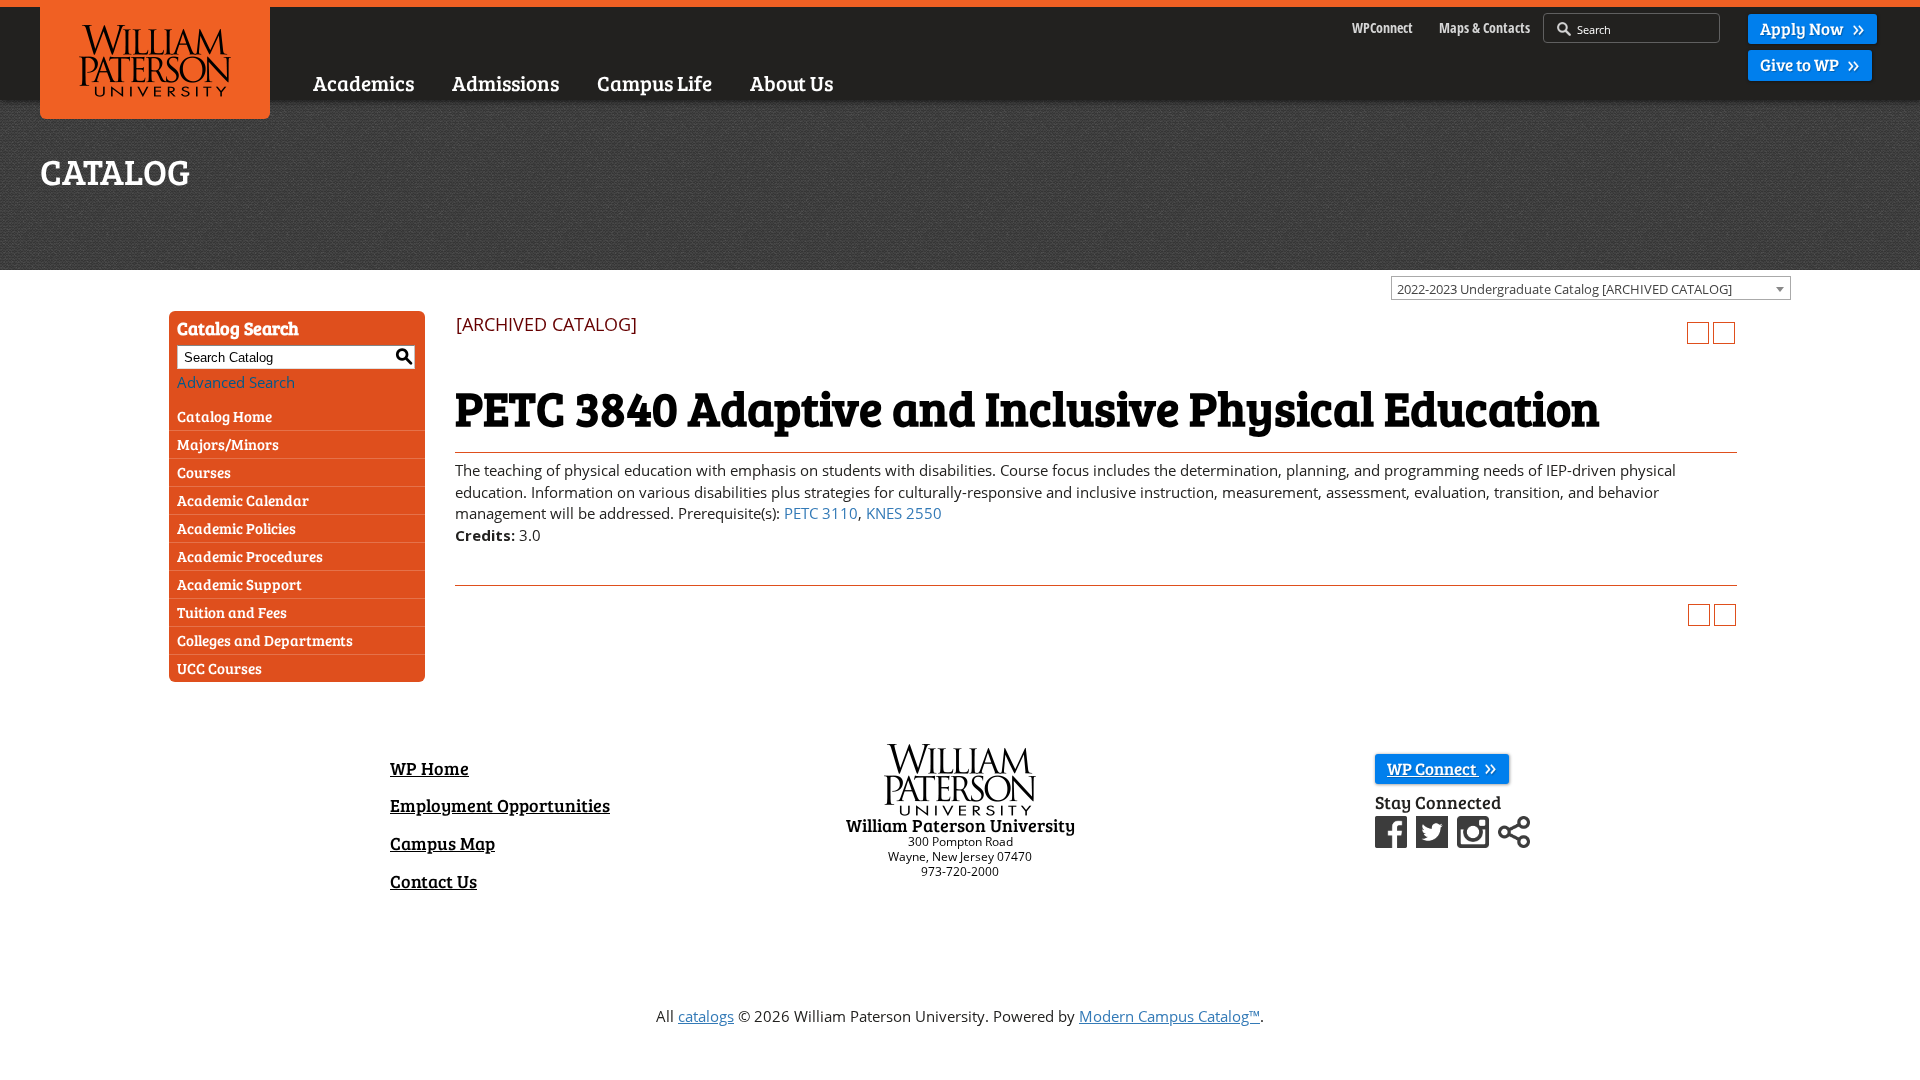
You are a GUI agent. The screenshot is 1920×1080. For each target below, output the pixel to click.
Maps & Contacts (1484, 27)
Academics (363, 82)
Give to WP (1801, 64)
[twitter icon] (1434, 829)
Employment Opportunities (500, 805)
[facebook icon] (1393, 829)
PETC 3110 (821, 513)
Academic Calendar (243, 500)
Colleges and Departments (265, 640)
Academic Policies (236, 528)
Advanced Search (236, 382)
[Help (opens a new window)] (1724, 333)
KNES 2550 (904, 513)
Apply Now (1803, 28)
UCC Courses (219, 668)
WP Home (429, 768)
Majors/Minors (228, 444)
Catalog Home (224, 416)
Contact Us (433, 881)
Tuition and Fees (232, 612)
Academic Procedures (250, 556)
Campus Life (654, 82)
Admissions (505, 82)
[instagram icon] (1475, 829)
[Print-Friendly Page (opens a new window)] (1698, 333)
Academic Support (239, 584)
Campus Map (442, 843)
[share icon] (1514, 829)
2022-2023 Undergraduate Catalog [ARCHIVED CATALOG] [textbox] (1564, 289)
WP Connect (1433, 768)
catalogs (706, 1016)
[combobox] (1591, 288)
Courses (204, 472)
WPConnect (1382, 27)
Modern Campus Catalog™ (1169, 1016)
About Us (791, 82)
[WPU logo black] (155, 59)
